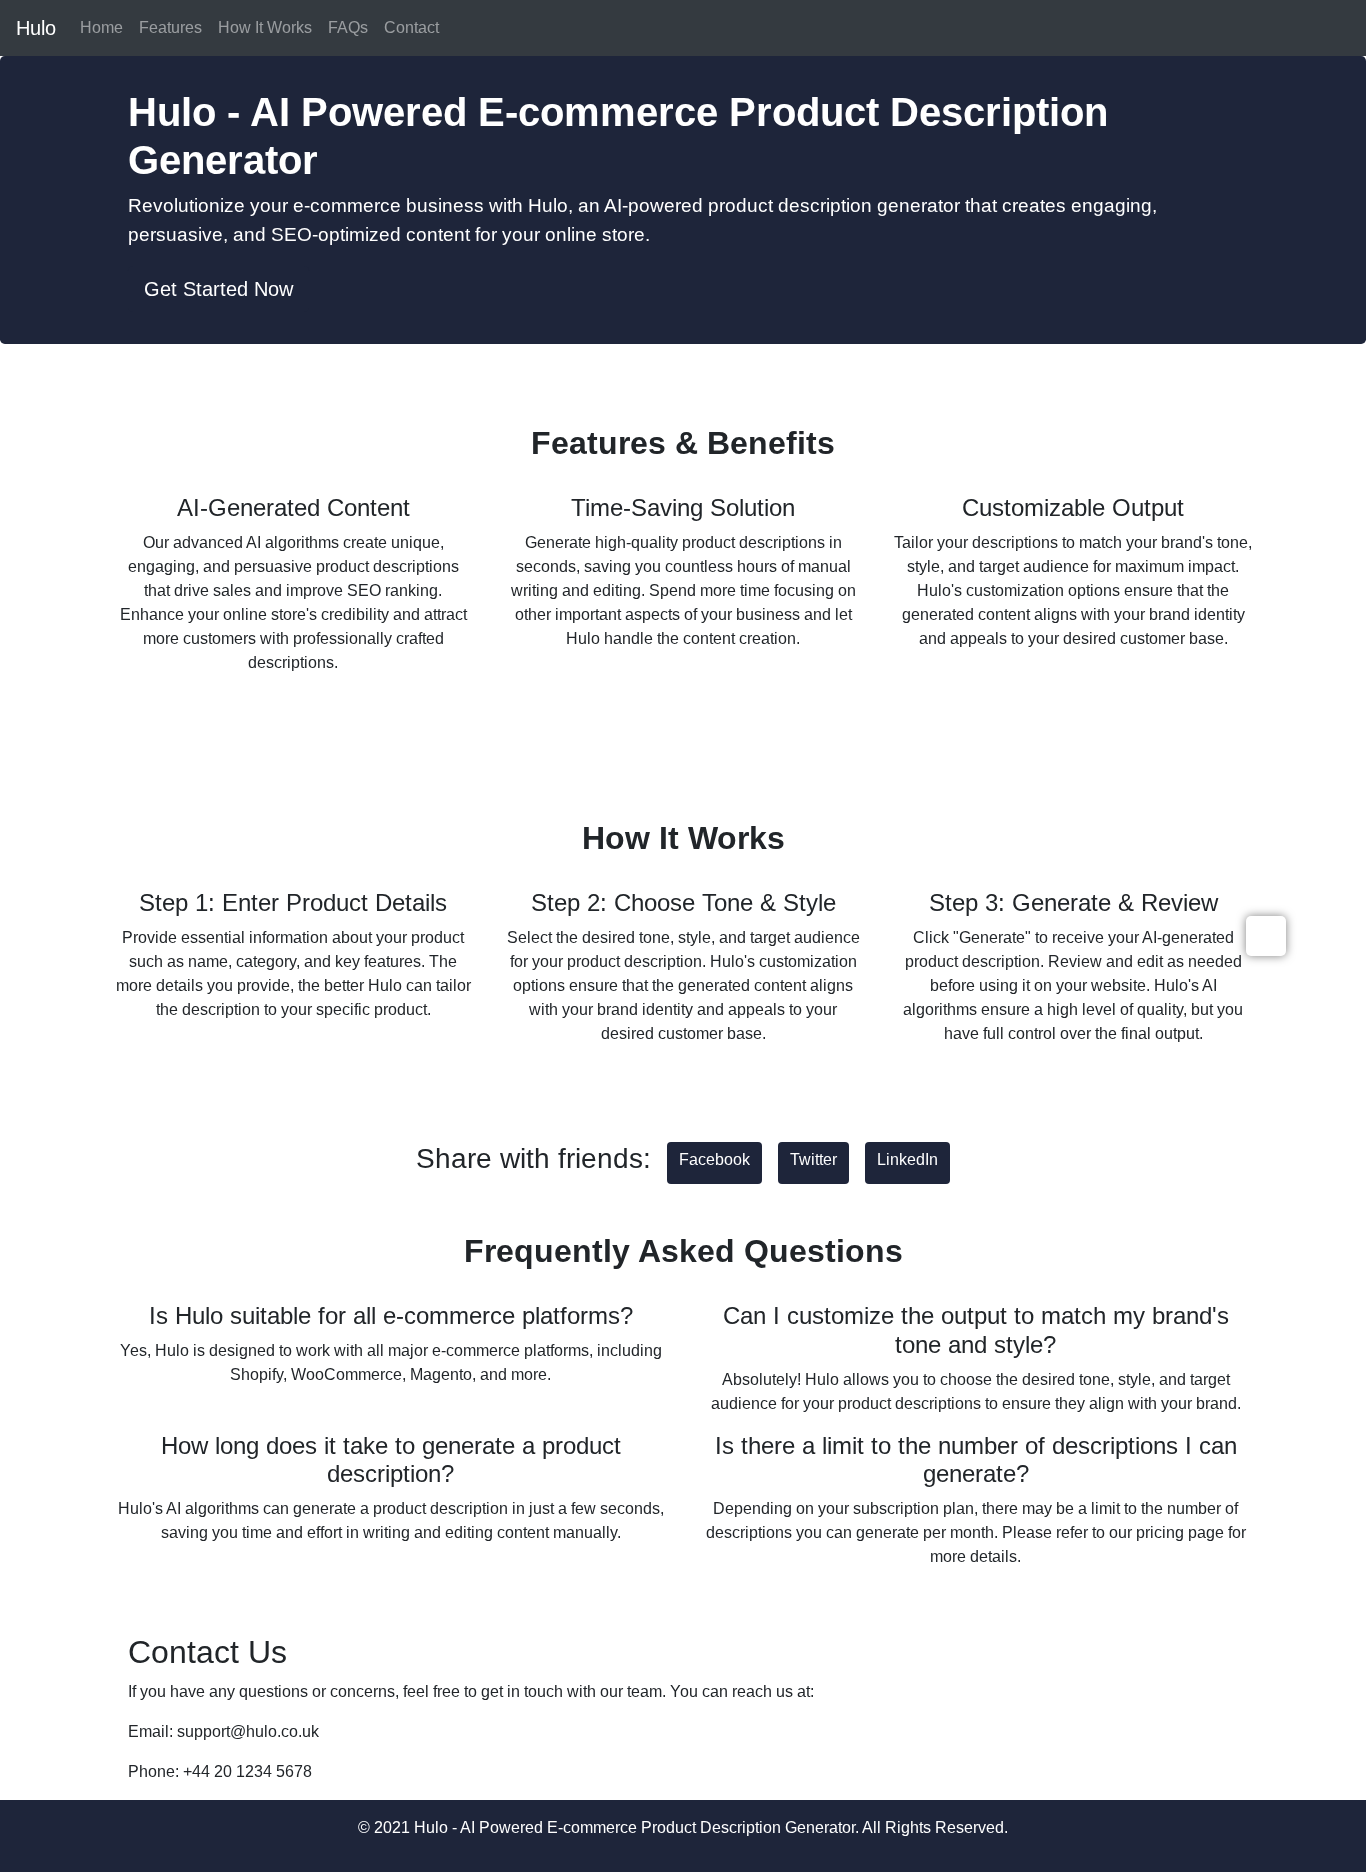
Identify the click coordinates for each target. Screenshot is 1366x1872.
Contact (411, 27)
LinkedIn (907, 1159)
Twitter (813, 1159)
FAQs (348, 27)
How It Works (265, 27)
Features (170, 27)
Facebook (714, 1159)
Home (101, 27)
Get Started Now (218, 289)
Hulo (36, 28)
